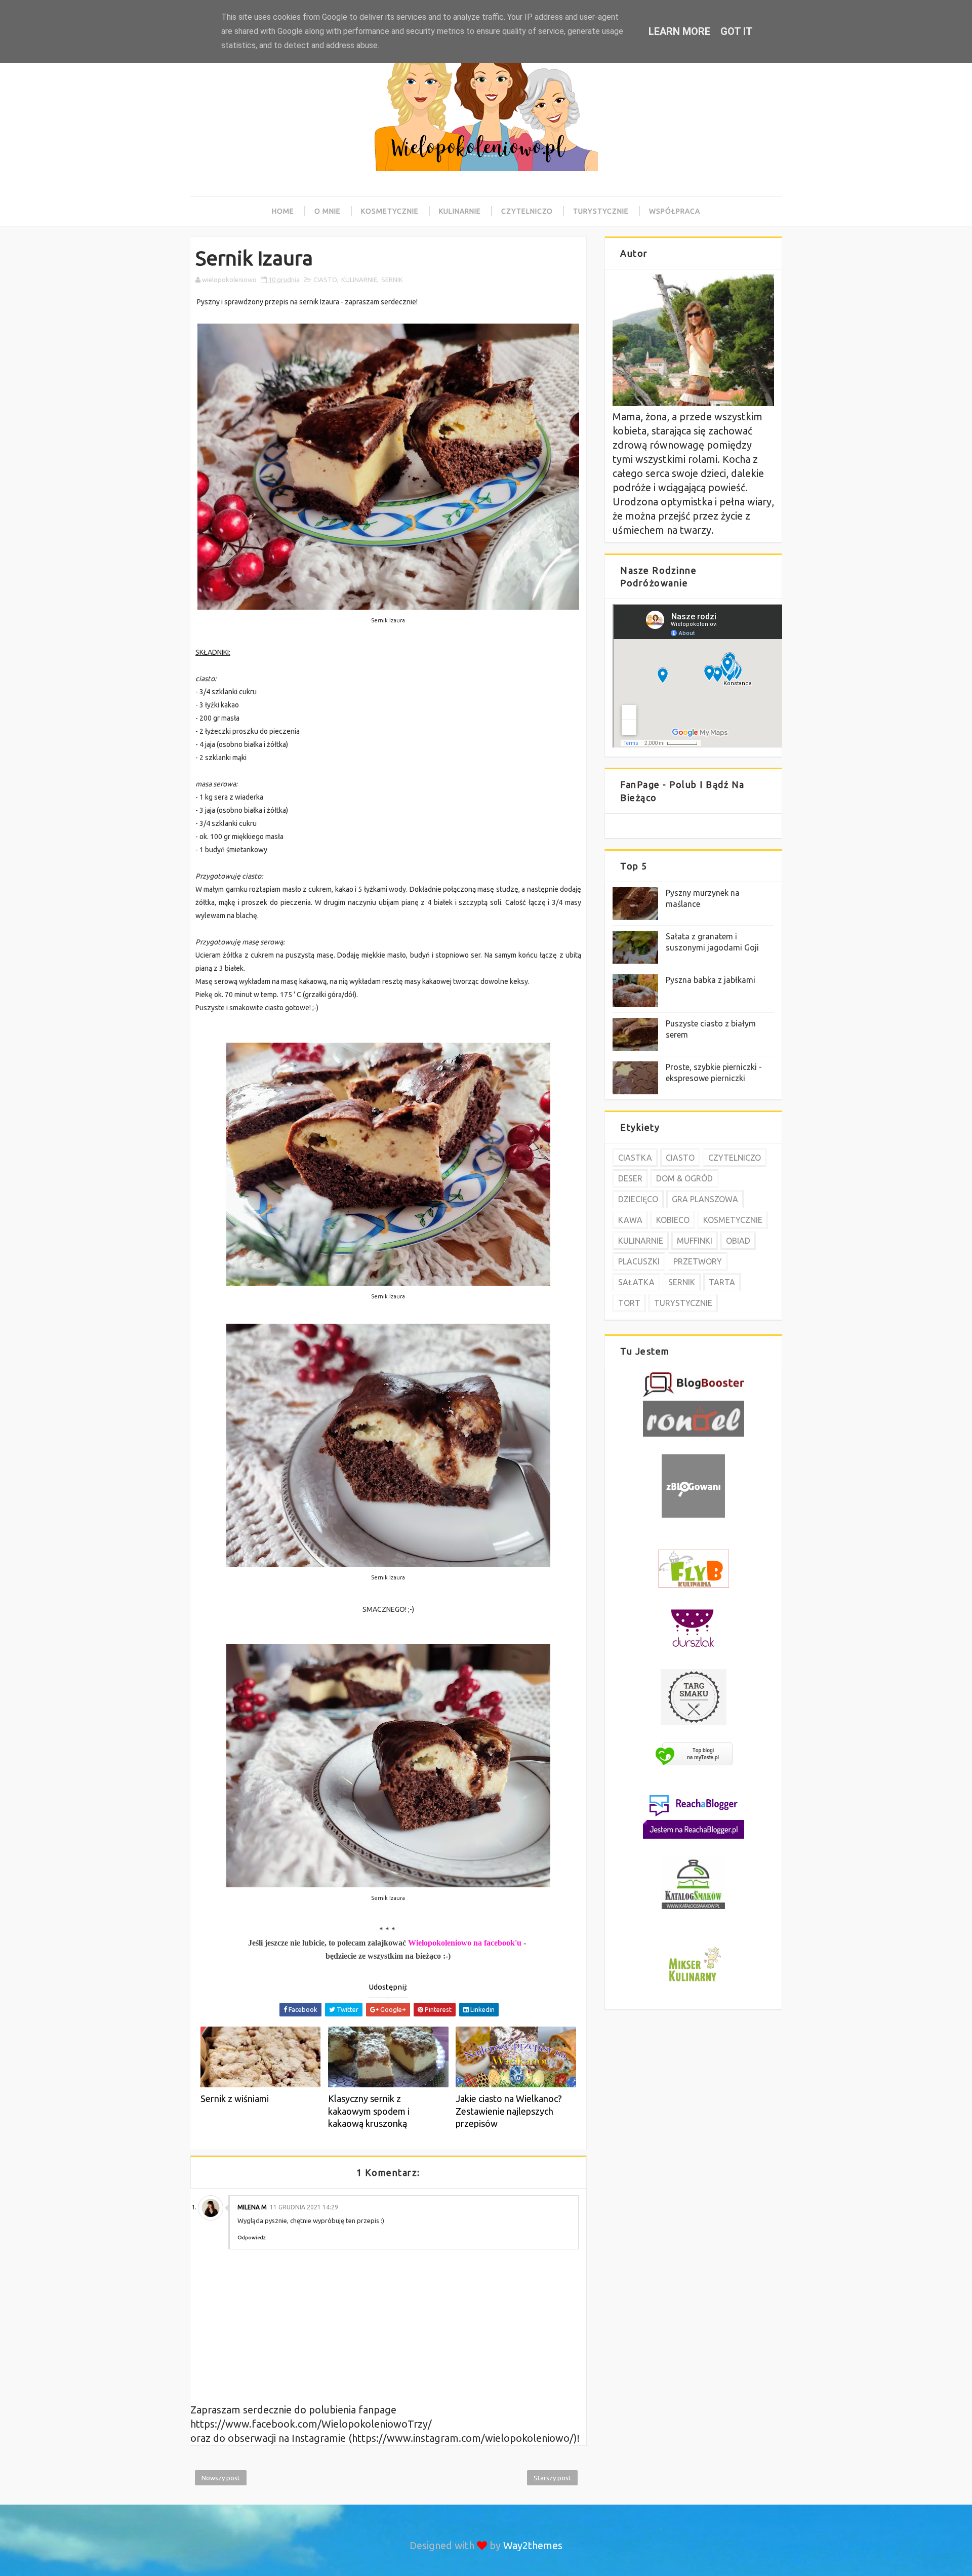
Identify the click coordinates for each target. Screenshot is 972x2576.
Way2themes (533, 2545)
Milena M (252, 2207)
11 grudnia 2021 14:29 (304, 2207)
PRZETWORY (698, 1261)
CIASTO (325, 280)
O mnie (328, 211)
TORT (629, 1303)
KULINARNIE (359, 280)
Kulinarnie (460, 211)
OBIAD (738, 1241)
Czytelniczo (527, 211)
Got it (737, 31)
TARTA (722, 1282)
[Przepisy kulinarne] (694, 1983)
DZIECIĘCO (638, 1199)
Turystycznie (601, 211)
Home (283, 211)
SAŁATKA (636, 1282)
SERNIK (392, 280)
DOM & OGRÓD (684, 1178)
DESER (630, 1178)
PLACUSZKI (639, 1261)
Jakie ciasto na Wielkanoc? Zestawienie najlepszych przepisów (509, 2111)
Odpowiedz (252, 2237)
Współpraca (675, 211)
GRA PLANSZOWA (705, 1199)
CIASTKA (635, 1158)
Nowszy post (221, 2478)
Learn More (679, 31)
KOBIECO (673, 1220)
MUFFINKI (695, 1241)
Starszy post (552, 2478)
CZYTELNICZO (735, 1158)
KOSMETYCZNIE (733, 1220)
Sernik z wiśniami (235, 2098)
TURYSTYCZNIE (683, 1303)
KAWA (630, 1220)
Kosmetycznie (390, 211)
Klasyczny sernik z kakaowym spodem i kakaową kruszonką (369, 2111)
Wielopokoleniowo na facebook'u (465, 1943)
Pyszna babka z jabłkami (711, 980)
